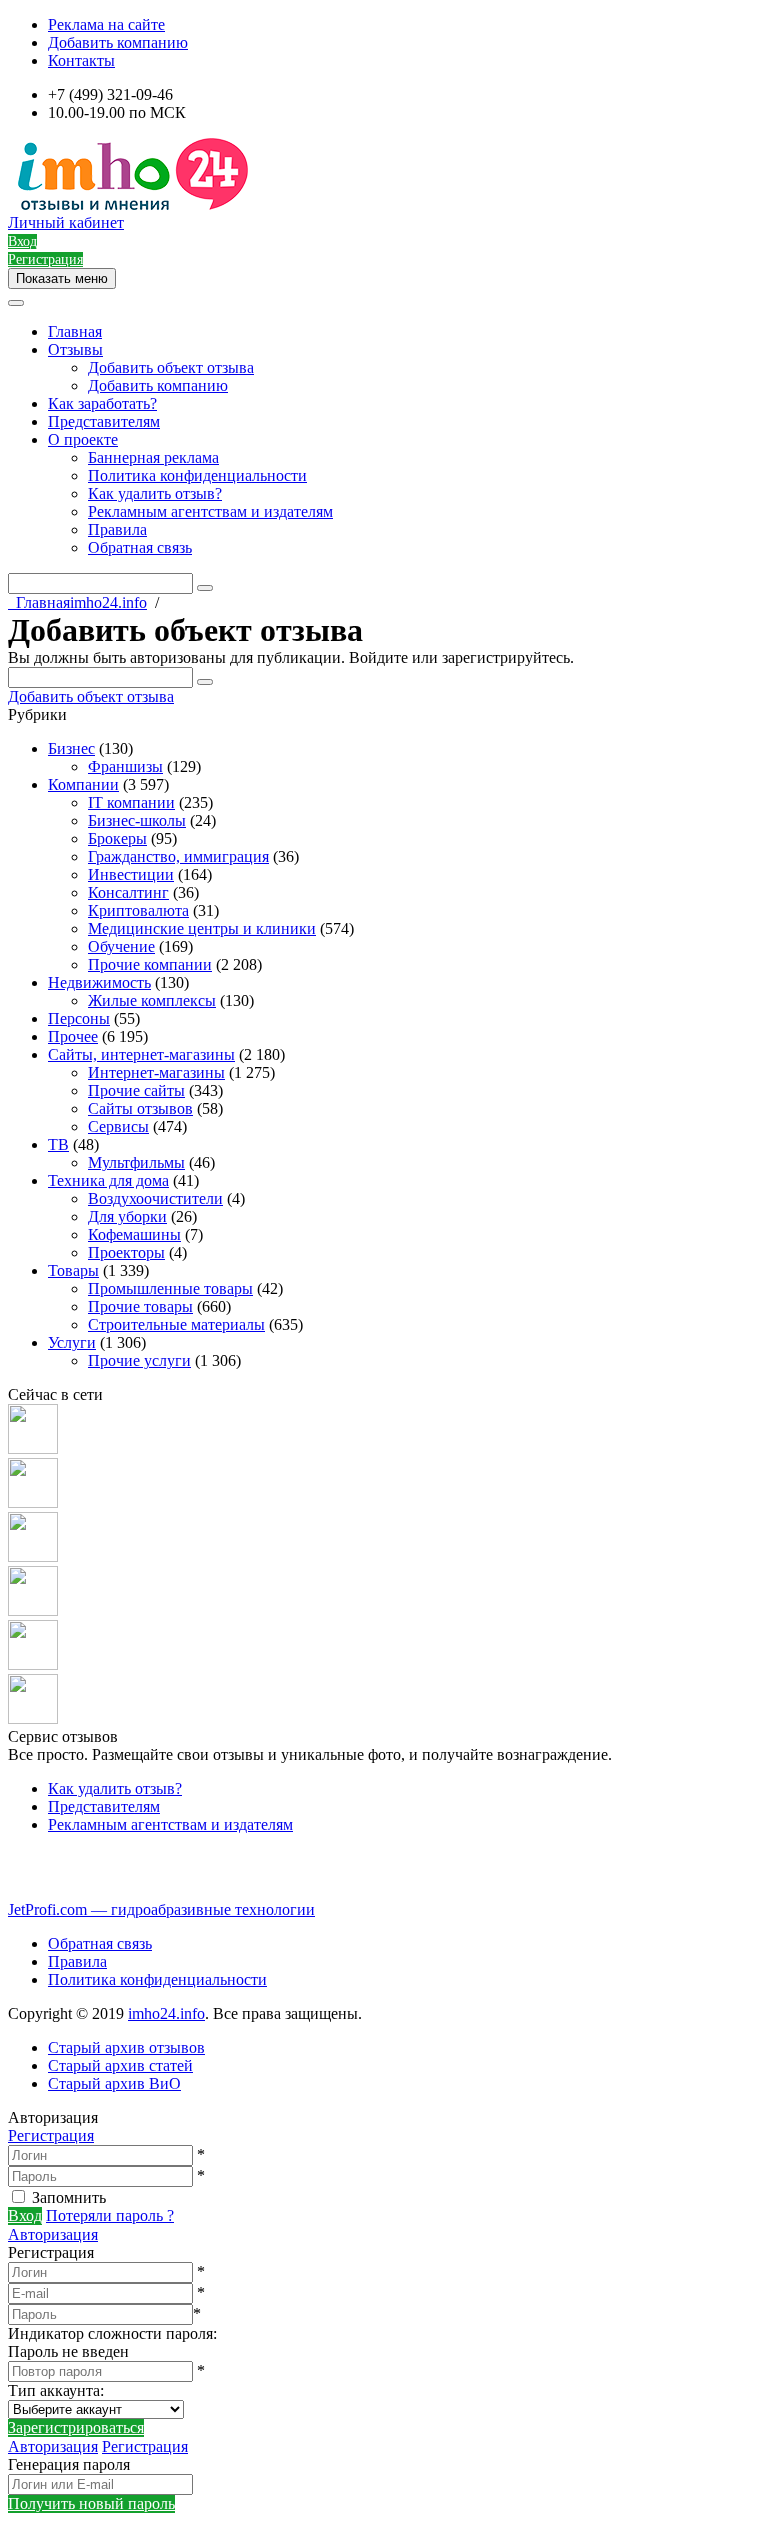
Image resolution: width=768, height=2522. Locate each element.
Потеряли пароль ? (110, 2215)
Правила (117, 529)
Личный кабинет (66, 222)
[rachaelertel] (33, 1448)
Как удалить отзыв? (155, 493)
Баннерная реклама (153, 457)
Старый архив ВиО (114, 2083)
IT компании (131, 802)
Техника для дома (108, 1180)
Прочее (73, 1036)
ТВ (58, 1144)
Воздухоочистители (155, 1198)
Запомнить (69, 2197)
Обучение (121, 946)
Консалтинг (128, 892)
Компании (83, 784)
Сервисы (118, 1126)
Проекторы (126, 1252)
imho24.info (166, 2013)
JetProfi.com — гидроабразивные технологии (161, 1909)
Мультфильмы (136, 1162)
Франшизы (125, 766)
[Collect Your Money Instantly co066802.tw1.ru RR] (33, 1664)
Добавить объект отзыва (171, 367)
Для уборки (127, 1216)
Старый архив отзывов (126, 2047)
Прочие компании (150, 964)
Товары (73, 1270)
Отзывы (75, 349)
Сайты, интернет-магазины (141, 1054)
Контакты (81, 60)
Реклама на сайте (106, 24)
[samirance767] (33, 1718)
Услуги (72, 1342)
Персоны (79, 1018)
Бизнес (71, 748)
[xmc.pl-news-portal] (33, 1610)
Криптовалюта (138, 910)
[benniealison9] (33, 1556)
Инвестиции (131, 874)
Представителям (104, 421)
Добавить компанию (118, 42)
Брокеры (117, 838)
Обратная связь (140, 547)
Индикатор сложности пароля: (112, 2333)
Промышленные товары (170, 1288)
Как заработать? (102, 403)
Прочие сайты (136, 1090)
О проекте (83, 439)
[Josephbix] (33, 1502)
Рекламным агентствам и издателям (210, 511)
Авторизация (53, 2234)
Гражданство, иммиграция (178, 856)
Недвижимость (99, 982)
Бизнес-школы (137, 820)
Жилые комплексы (152, 1000)
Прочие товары (140, 1306)
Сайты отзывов (140, 1108)
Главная (75, 331)
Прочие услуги (139, 1360)
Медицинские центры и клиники (202, 928)
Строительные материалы (176, 1324)
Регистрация (51, 2135)
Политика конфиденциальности (197, 475)
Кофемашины (134, 1234)
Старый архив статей (120, 2065)
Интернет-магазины (156, 1072)
